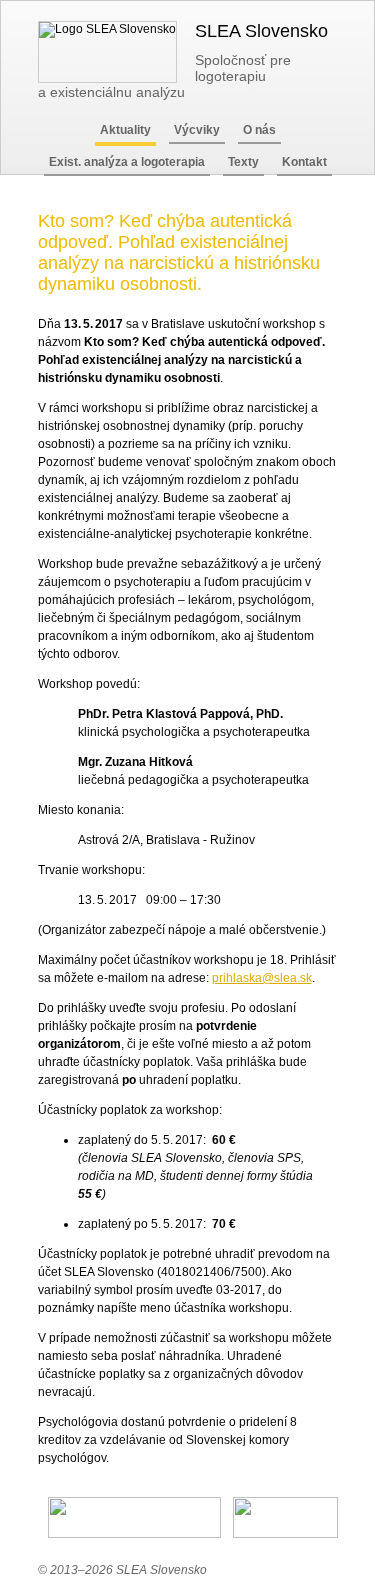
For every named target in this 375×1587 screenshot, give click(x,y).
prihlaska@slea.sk (262, 978)
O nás (259, 130)
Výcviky (197, 130)
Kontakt (304, 162)
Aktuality (125, 130)
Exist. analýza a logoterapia (127, 162)
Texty (243, 162)
